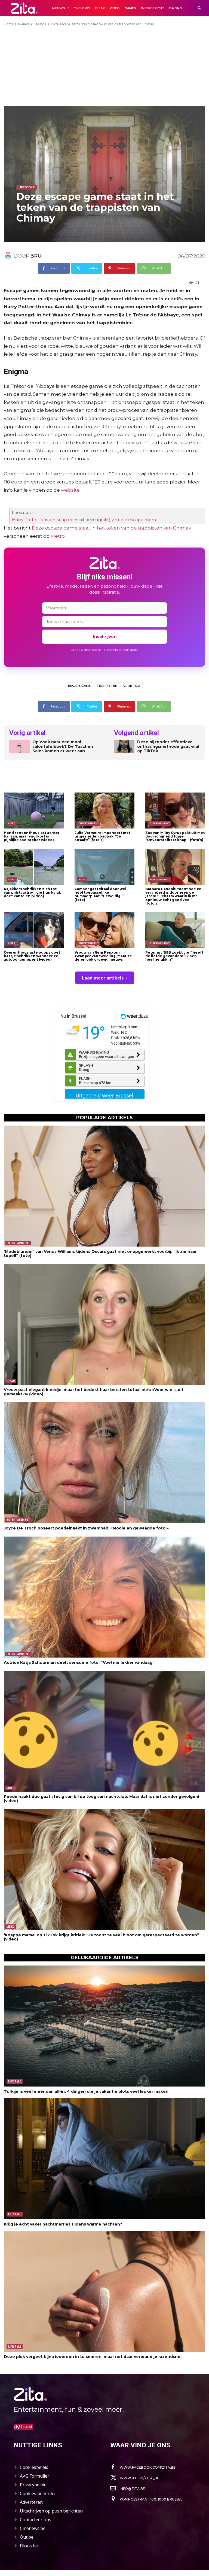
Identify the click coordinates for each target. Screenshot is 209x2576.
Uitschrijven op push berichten (51, 2511)
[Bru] (9, 256)
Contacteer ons (36, 2520)
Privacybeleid (33, 2485)
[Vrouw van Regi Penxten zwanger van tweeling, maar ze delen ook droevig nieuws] (104, 930)
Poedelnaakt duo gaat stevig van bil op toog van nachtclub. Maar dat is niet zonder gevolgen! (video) (102, 1799)
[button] (199, 8)
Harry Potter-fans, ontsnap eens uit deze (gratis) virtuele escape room (84, 520)
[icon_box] (143, 2467)
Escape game (79, 686)
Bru (36, 256)
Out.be (27, 2537)
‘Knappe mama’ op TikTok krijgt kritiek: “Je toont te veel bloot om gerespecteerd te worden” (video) (102, 1937)
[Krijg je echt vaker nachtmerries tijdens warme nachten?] (104, 2159)
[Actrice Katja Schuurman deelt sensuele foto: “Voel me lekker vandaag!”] (104, 1597)
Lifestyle (40, 24)
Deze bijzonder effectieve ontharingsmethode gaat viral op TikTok (168, 746)
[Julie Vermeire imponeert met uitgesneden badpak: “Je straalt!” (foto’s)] (104, 811)
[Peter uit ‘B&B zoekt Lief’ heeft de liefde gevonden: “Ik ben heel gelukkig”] (175, 930)
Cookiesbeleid (34, 2467)
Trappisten (107, 686)
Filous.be (29, 2546)
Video (12, 823)
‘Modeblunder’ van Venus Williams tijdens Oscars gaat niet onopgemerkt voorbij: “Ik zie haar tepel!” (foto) (100, 1254)
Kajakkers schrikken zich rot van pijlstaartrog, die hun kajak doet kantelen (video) (32, 892)
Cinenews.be (33, 2528)
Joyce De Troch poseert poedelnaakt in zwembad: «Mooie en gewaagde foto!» (86, 1528)
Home (9, 24)
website (70, 490)
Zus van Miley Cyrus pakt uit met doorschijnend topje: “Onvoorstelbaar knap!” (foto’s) (175, 836)
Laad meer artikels (103, 978)
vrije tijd (132, 686)
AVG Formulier (35, 2476)
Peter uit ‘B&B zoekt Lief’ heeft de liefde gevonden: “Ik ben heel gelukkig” (174, 956)
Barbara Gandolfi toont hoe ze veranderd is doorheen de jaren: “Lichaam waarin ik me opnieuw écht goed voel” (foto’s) (173, 896)
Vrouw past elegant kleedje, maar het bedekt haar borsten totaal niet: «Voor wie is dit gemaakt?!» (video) (94, 1392)
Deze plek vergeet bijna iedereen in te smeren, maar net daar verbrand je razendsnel (93, 2357)
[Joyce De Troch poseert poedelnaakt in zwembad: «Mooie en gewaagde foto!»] (104, 1463)
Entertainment (89, 823)
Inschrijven (105, 637)
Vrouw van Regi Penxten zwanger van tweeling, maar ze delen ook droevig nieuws (103, 956)
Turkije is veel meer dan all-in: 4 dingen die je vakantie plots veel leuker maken (86, 2091)
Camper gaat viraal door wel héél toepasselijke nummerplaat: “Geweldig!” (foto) (100, 894)
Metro (58, 536)
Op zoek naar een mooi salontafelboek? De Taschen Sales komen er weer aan (63, 746)
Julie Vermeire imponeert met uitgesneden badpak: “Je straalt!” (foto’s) (102, 836)
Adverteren (31, 2502)
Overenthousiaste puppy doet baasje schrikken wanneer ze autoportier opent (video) (32, 956)
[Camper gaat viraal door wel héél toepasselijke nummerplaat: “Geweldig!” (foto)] (104, 867)
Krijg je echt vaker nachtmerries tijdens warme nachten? (63, 2224)
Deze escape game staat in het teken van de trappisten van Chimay (111, 528)
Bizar (82, 879)
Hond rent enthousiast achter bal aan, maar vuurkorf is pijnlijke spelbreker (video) (32, 836)
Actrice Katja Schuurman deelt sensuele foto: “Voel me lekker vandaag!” (80, 1662)
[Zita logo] (24, 8)
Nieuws (24, 24)
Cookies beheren (37, 2493)
